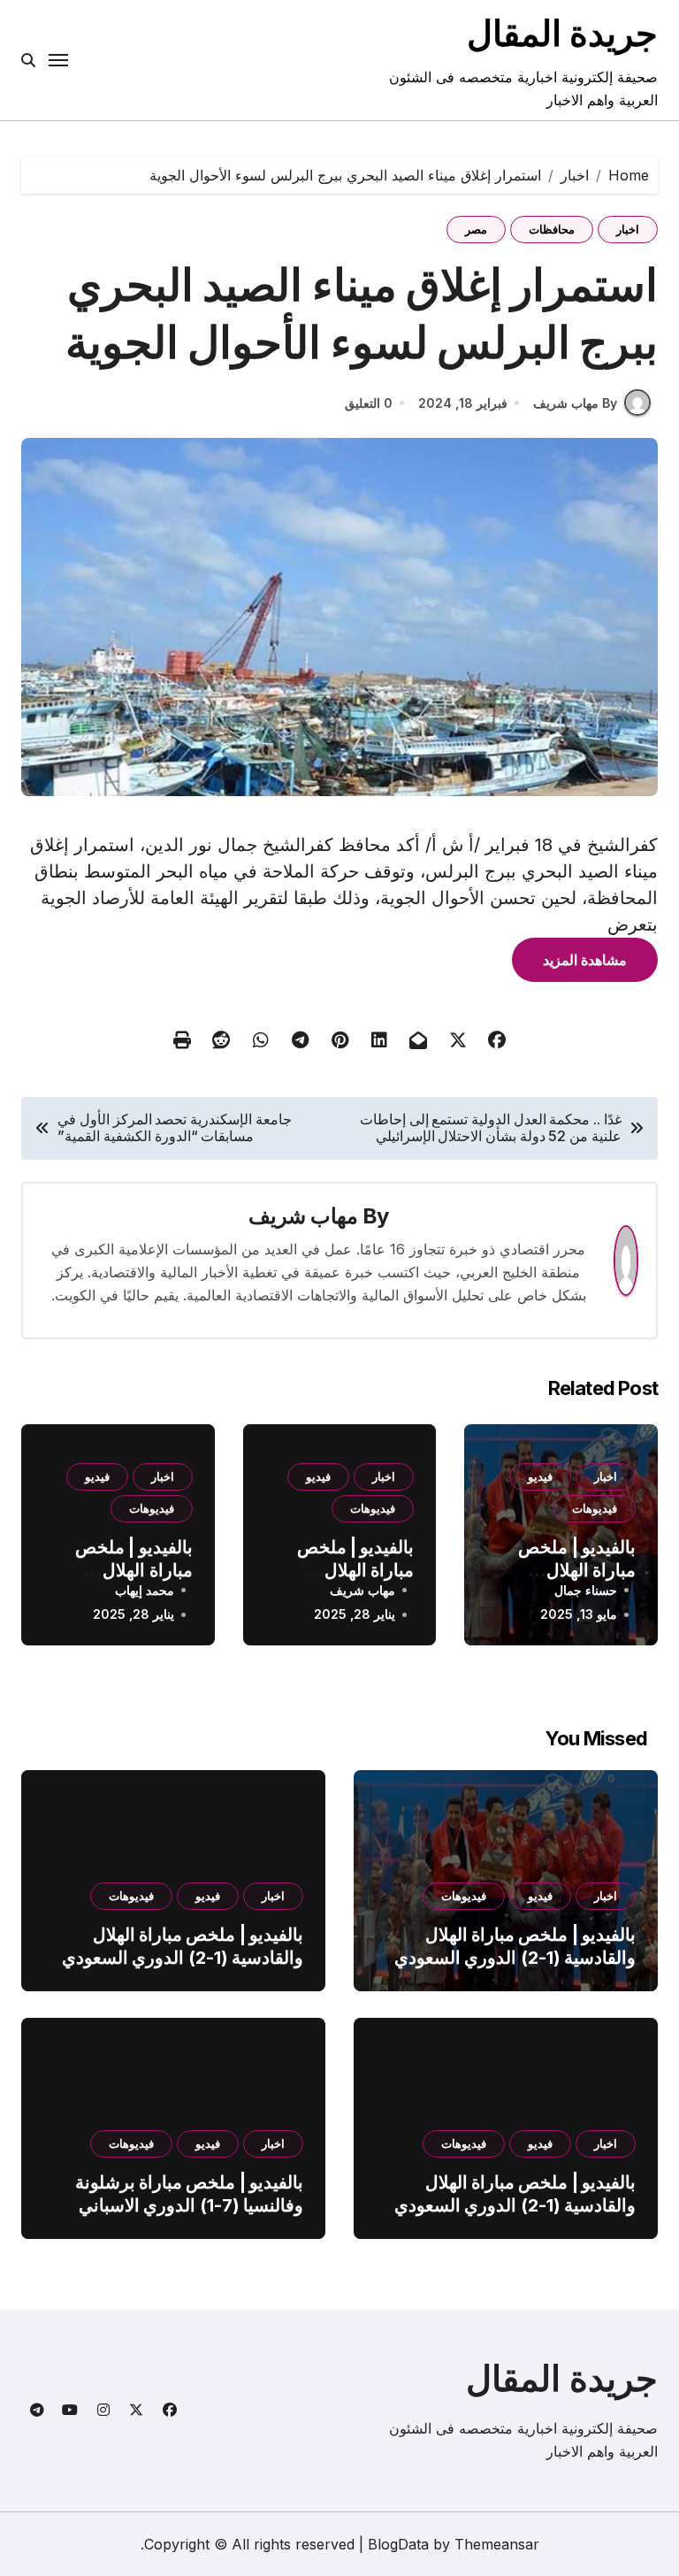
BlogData (398, 2544)
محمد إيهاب (145, 1590)
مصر (476, 229)
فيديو (540, 1476)
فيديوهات (595, 1508)
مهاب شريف (303, 1216)
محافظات (552, 229)
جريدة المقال (562, 33)
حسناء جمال (586, 1590)
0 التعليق (369, 403)
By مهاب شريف (575, 403)
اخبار (628, 229)
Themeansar (497, 2544)
